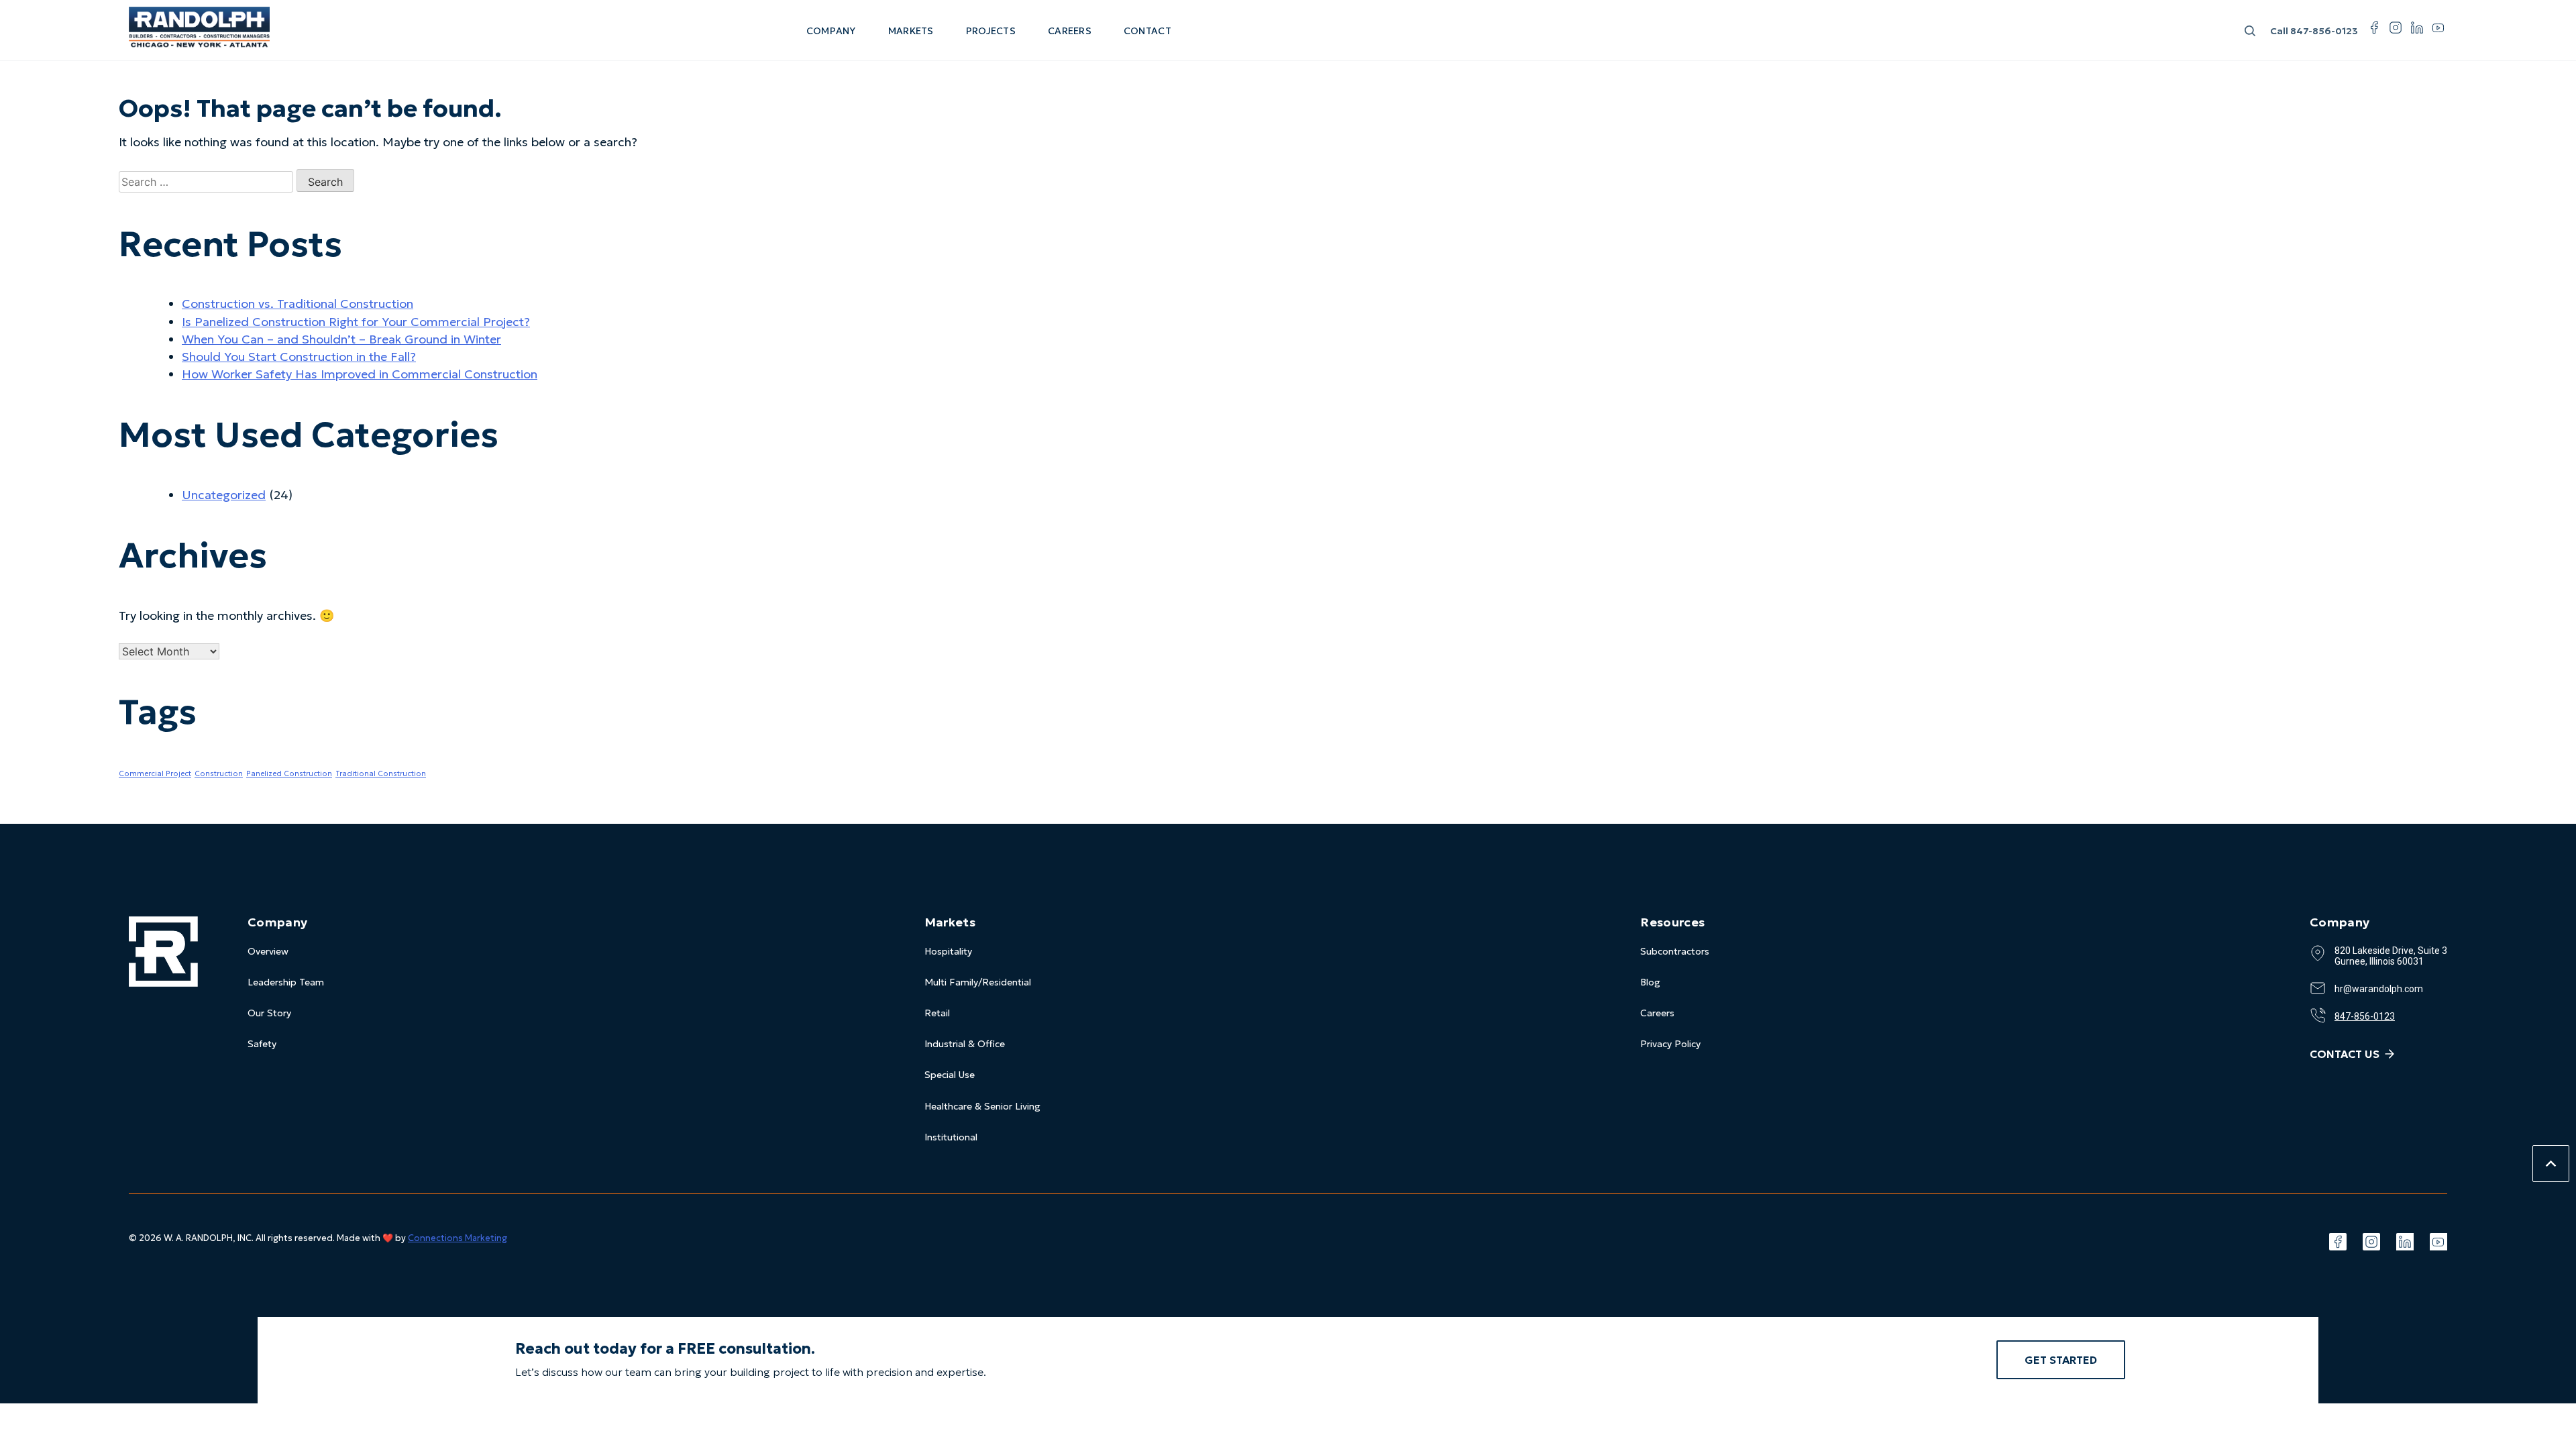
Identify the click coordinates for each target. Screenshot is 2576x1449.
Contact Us (2345, 1054)
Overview (268, 951)
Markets (911, 31)
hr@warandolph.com (2379, 989)
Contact (1147, 31)
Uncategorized (224, 495)
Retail (937, 1013)
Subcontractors (1675, 951)
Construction (219, 774)
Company (831, 31)
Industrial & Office (965, 1044)
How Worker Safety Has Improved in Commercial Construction (360, 374)
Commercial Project (155, 774)
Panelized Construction (289, 774)
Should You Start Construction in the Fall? (299, 357)
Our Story (269, 1013)
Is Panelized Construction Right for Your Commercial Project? (356, 322)
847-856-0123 (2314, 31)
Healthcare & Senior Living (982, 1106)
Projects (991, 31)
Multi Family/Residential (978, 982)
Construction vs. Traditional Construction (298, 304)
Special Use (950, 1075)
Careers (1070, 31)
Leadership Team (286, 982)
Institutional (951, 1137)
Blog (1650, 982)
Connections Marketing (458, 1238)
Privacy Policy (1670, 1044)
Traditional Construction (381, 774)
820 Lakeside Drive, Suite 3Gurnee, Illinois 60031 (2391, 956)
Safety (262, 1044)
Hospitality (948, 951)
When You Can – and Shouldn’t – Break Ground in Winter (341, 339)
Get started (2061, 1360)
